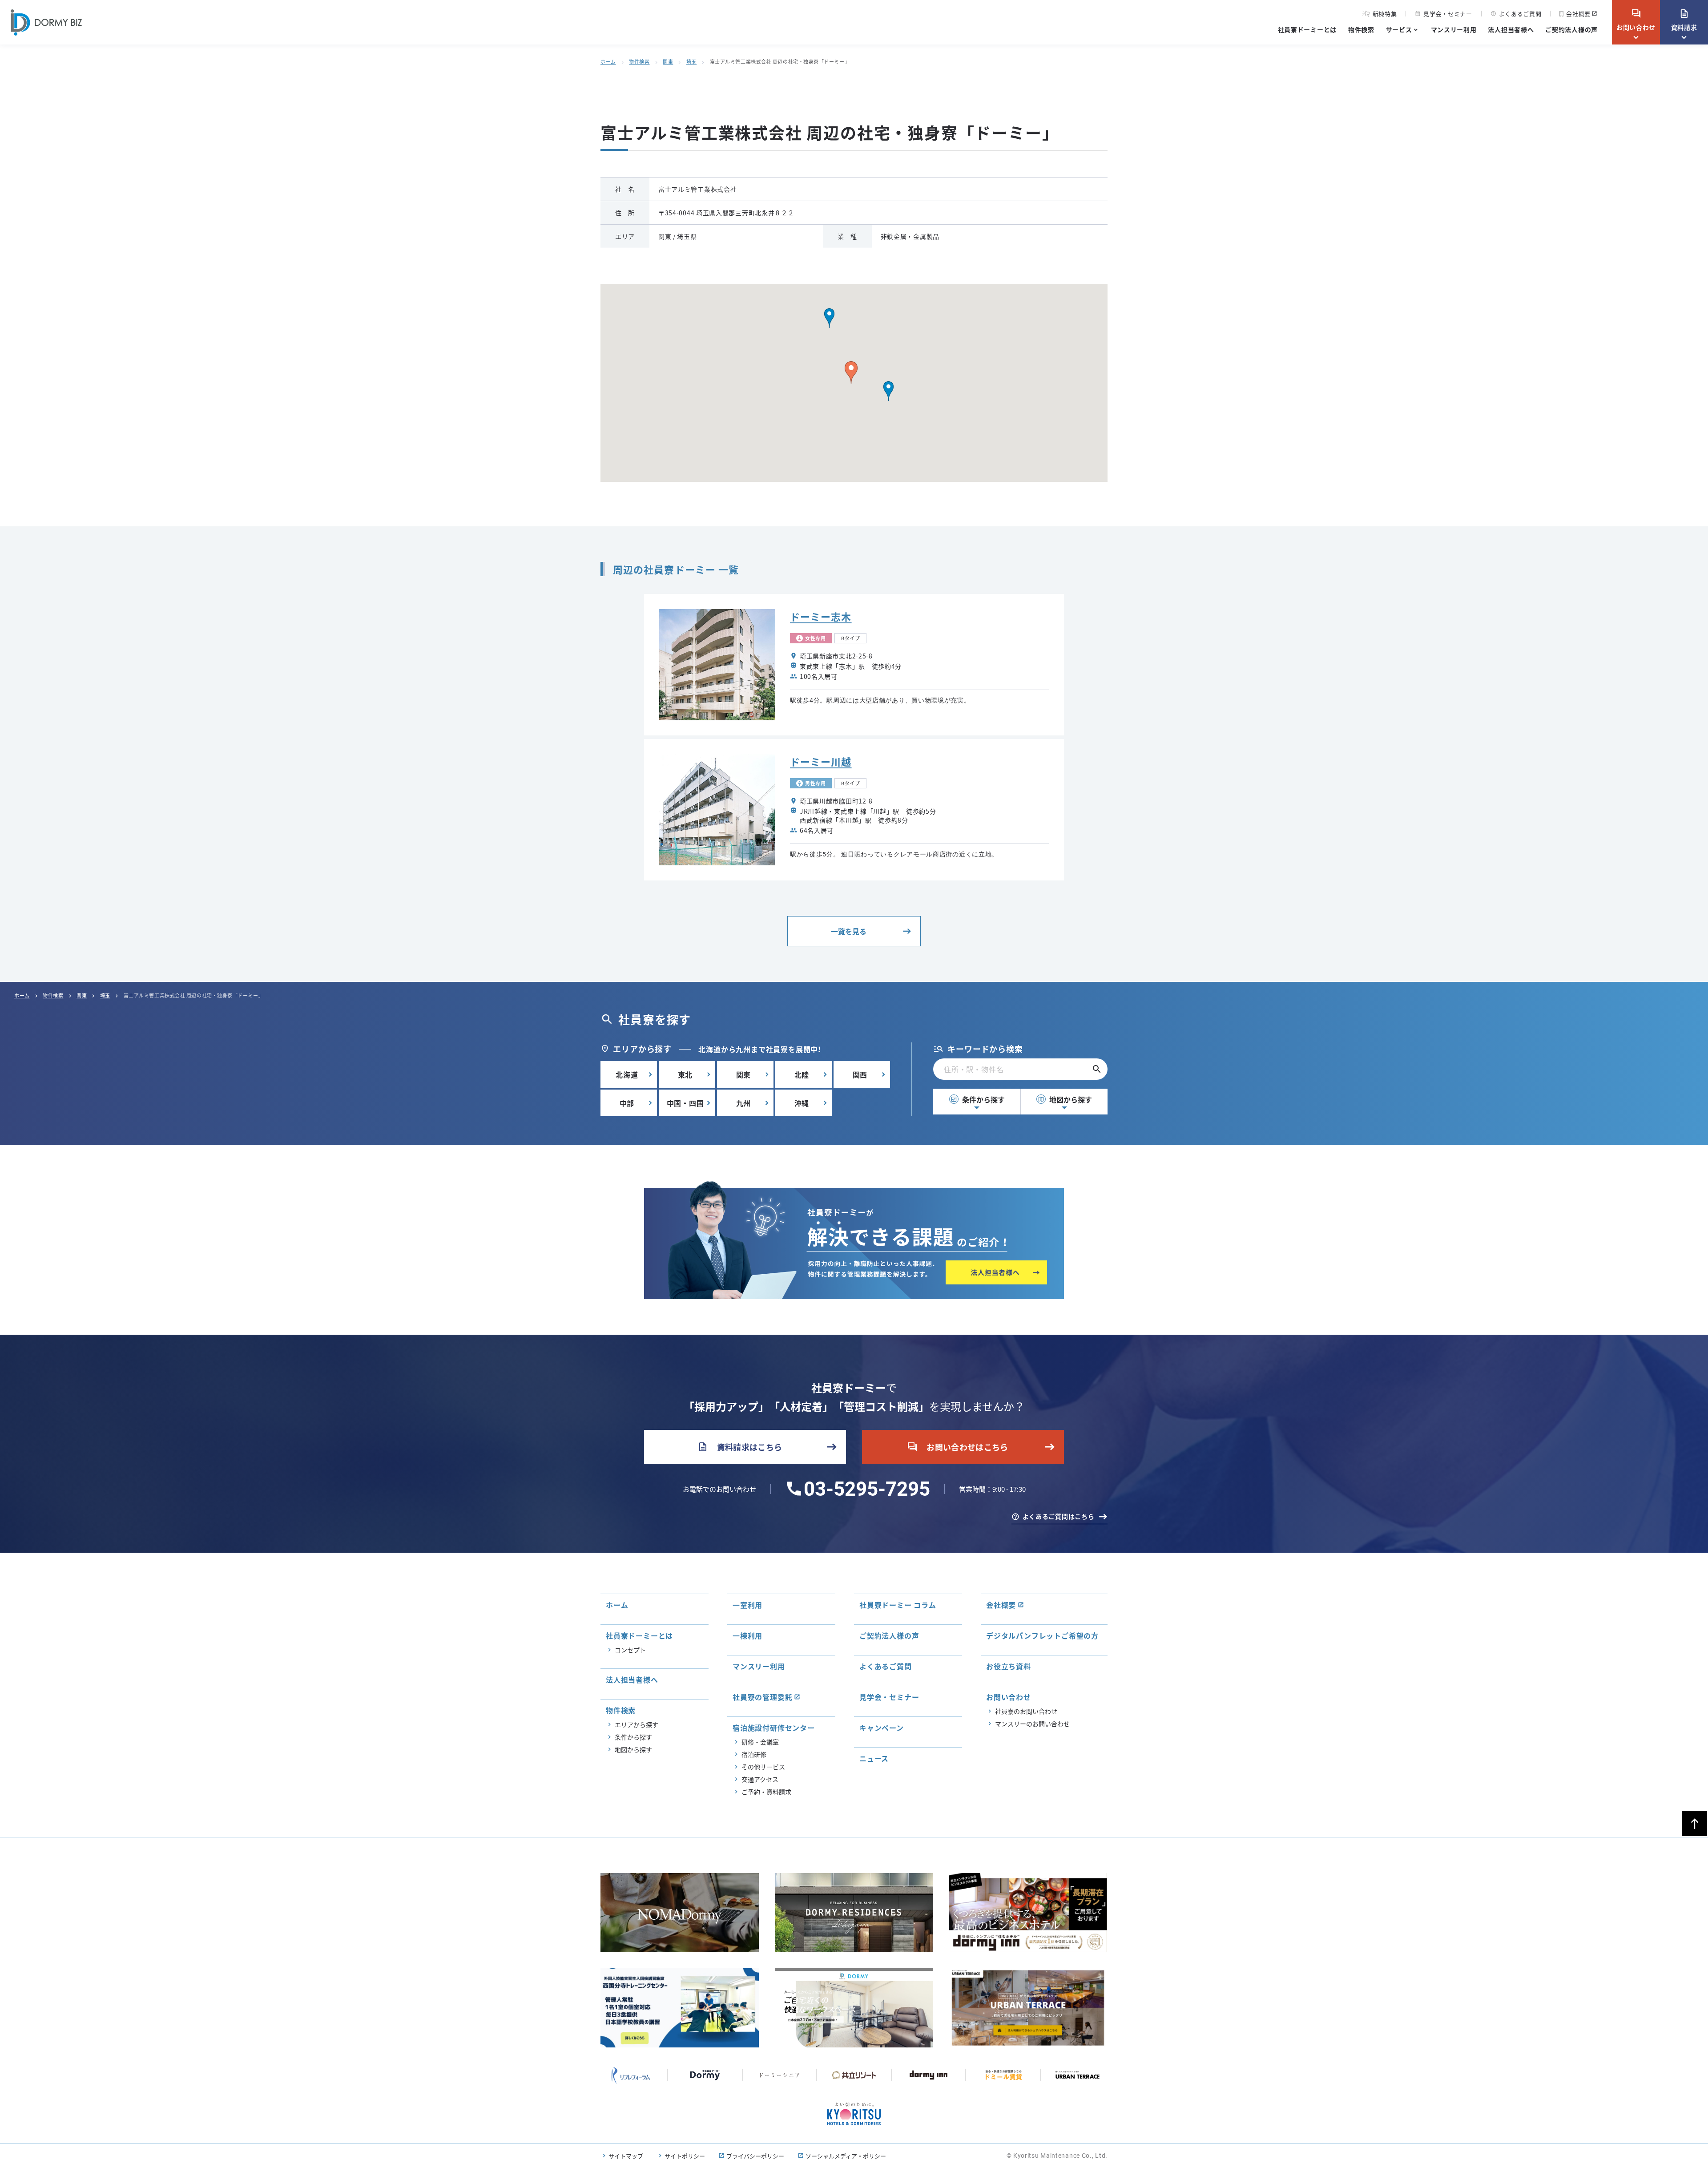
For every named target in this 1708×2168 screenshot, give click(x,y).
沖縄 (802, 1103)
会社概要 (1578, 14)
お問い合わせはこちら (958, 1447)
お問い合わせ (1636, 20)
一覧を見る (849, 931)
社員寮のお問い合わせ (1026, 1711)
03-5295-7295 (867, 1489)
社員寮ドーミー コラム (898, 1605)
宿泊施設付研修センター (774, 1728)
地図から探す (1065, 1099)
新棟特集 (1385, 14)
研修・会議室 (760, 1742)
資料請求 (1684, 20)
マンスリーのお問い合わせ (1032, 1724)
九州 (744, 1103)
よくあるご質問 (1516, 14)
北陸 (802, 1074)
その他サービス (763, 1767)
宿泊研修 (754, 1754)
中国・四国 (685, 1103)
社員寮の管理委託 (762, 1697)
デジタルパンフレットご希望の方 (1042, 1635)
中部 (627, 1103)
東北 (685, 1074)
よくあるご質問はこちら (1059, 1516)
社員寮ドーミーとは (1307, 29)
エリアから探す (636, 1724)
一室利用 (747, 1605)
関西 (860, 1074)
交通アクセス (760, 1779)
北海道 (627, 1074)
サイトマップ (626, 2156)
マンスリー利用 (1454, 29)
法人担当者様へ (1511, 29)
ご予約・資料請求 (766, 1792)
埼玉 (691, 61)
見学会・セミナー (1443, 14)
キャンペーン (882, 1728)
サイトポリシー (685, 2156)
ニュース (874, 1758)
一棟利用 (747, 1635)
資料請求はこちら (740, 1447)
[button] (888, 391)
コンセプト (630, 1650)
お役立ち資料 (1009, 1666)
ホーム (608, 61)
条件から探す (978, 1099)
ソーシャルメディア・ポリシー (846, 2156)
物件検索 (1361, 29)
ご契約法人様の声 (1571, 29)
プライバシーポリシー (755, 2156)
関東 (668, 61)
